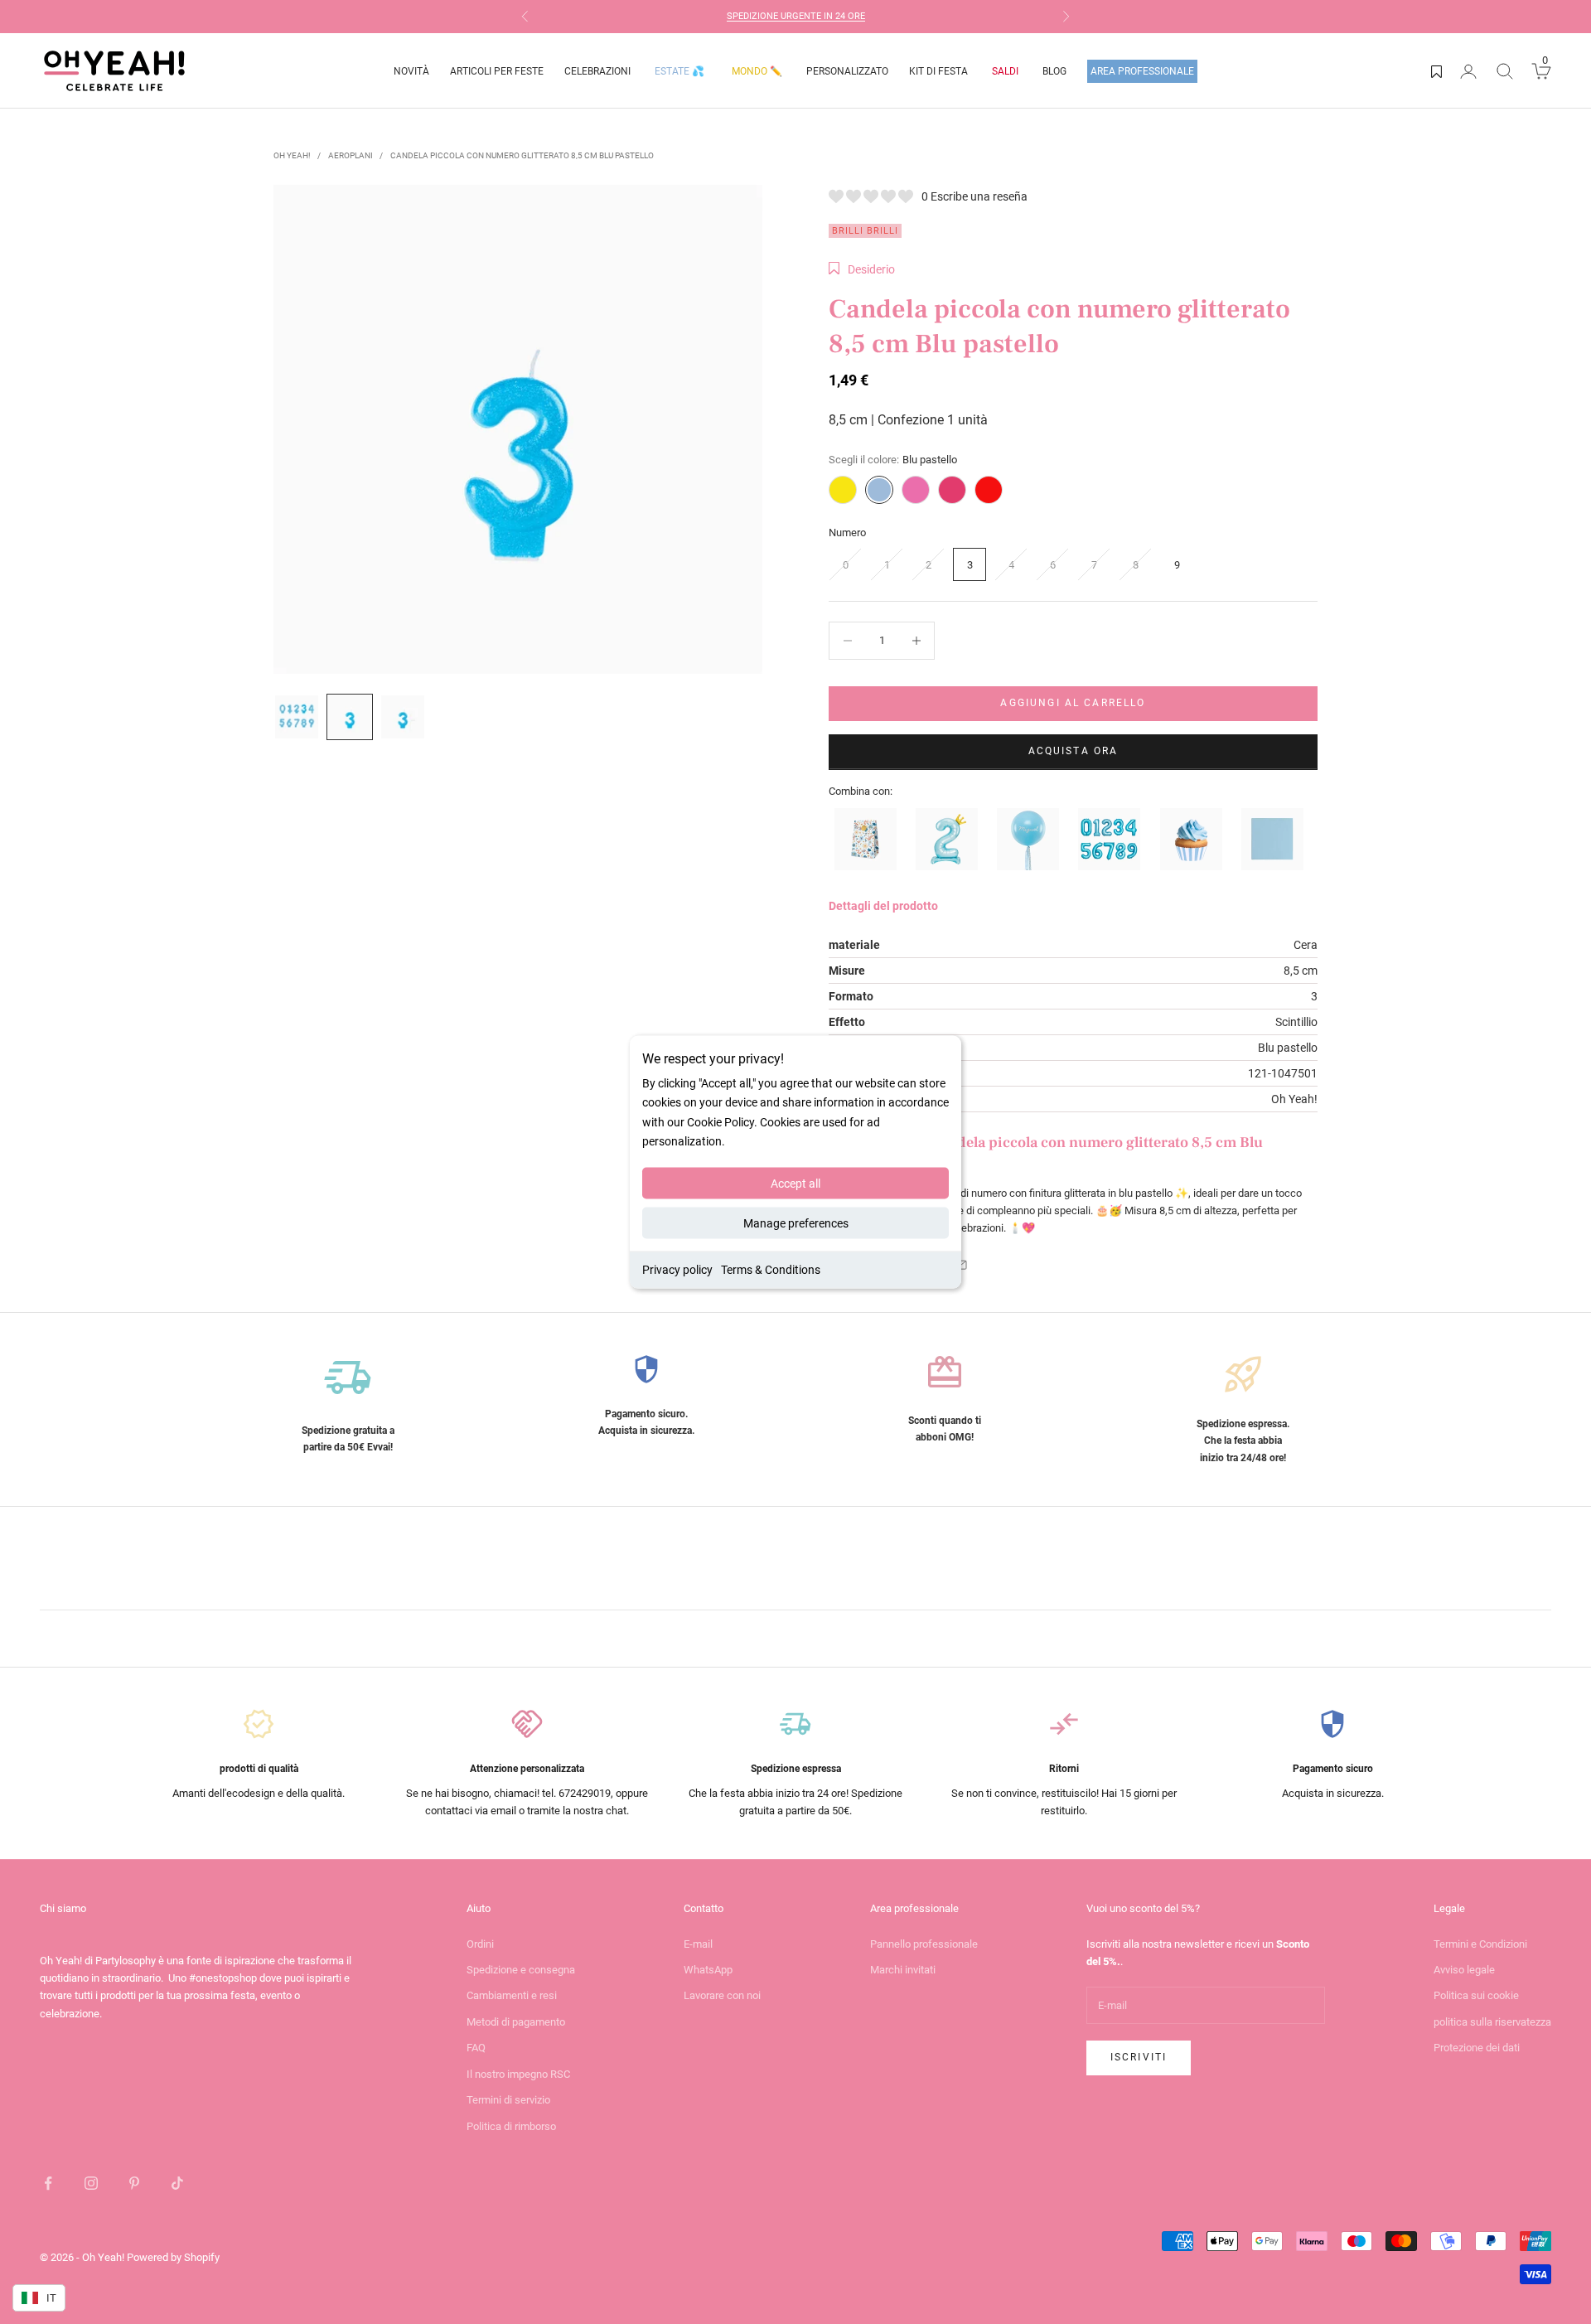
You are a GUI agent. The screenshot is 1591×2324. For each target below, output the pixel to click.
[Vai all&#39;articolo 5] (350, 717)
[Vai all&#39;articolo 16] (403, 717)
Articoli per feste (497, 71)
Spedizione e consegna (521, 1970)
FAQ (476, 2048)
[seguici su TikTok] (177, 2183)
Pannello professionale (924, 1944)
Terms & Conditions (771, 1269)
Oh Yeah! (292, 155)
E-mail (698, 1944)
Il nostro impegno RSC (518, 2074)
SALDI (1005, 71)
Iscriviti (1139, 2057)
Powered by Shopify (173, 2257)
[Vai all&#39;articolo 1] (297, 717)
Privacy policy (677, 1269)
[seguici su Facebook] (48, 2183)
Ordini (480, 1944)
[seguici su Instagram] (91, 2183)
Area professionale (1142, 71)
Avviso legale (1464, 1970)
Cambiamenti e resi (512, 1995)
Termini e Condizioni (1480, 1944)
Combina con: (861, 791)
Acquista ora (1074, 751)
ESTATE (679, 71)
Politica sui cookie (1476, 1995)
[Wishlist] (1436, 71)
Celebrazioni (597, 71)
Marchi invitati (903, 1970)
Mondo (757, 71)
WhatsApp (708, 1970)
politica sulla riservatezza (1492, 2022)
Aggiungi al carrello (1073, 703)
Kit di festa (938, 71)
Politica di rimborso (511, 2126)
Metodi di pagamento (516, 2022)
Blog (1054, 71)
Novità (411, 71)
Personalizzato (847, 71)
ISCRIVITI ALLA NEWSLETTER (823, 17)
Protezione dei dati (1477, 2048)
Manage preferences (796, 1223)
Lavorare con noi (722, 1995)
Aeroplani (351, 155)
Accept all (795, 1183)
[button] (862, 269)
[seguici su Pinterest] (134, 2183)
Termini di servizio (508, 2100)
